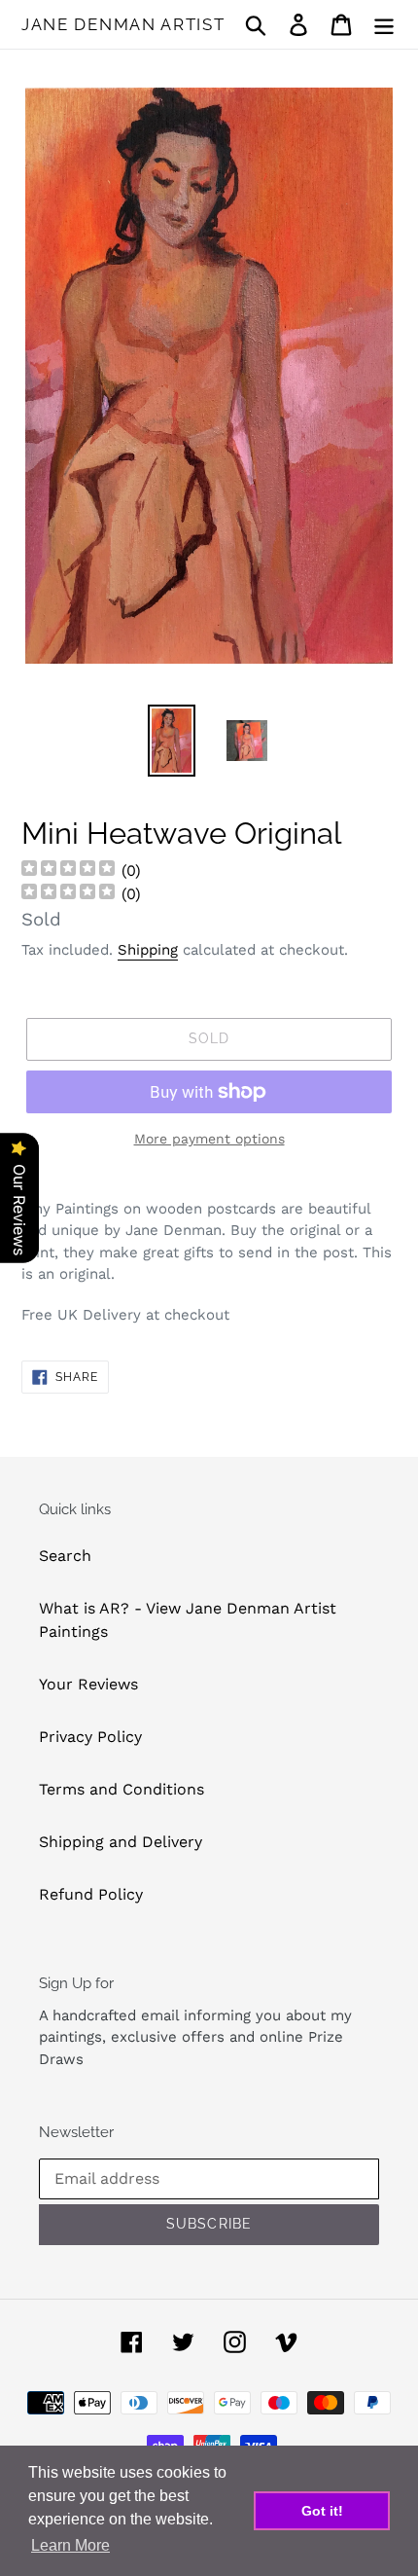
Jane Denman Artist (123, 24)
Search (65, 1556)
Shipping (148, 950)
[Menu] (384, 25)
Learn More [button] (70, 2545)
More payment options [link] (209, 1139)
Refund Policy (91, 1894)
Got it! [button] (322, 2511)
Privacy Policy (90, 1737)
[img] (68, 871)
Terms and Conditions (122, 1789)
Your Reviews (88, 1684)
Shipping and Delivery (121, 1842)
